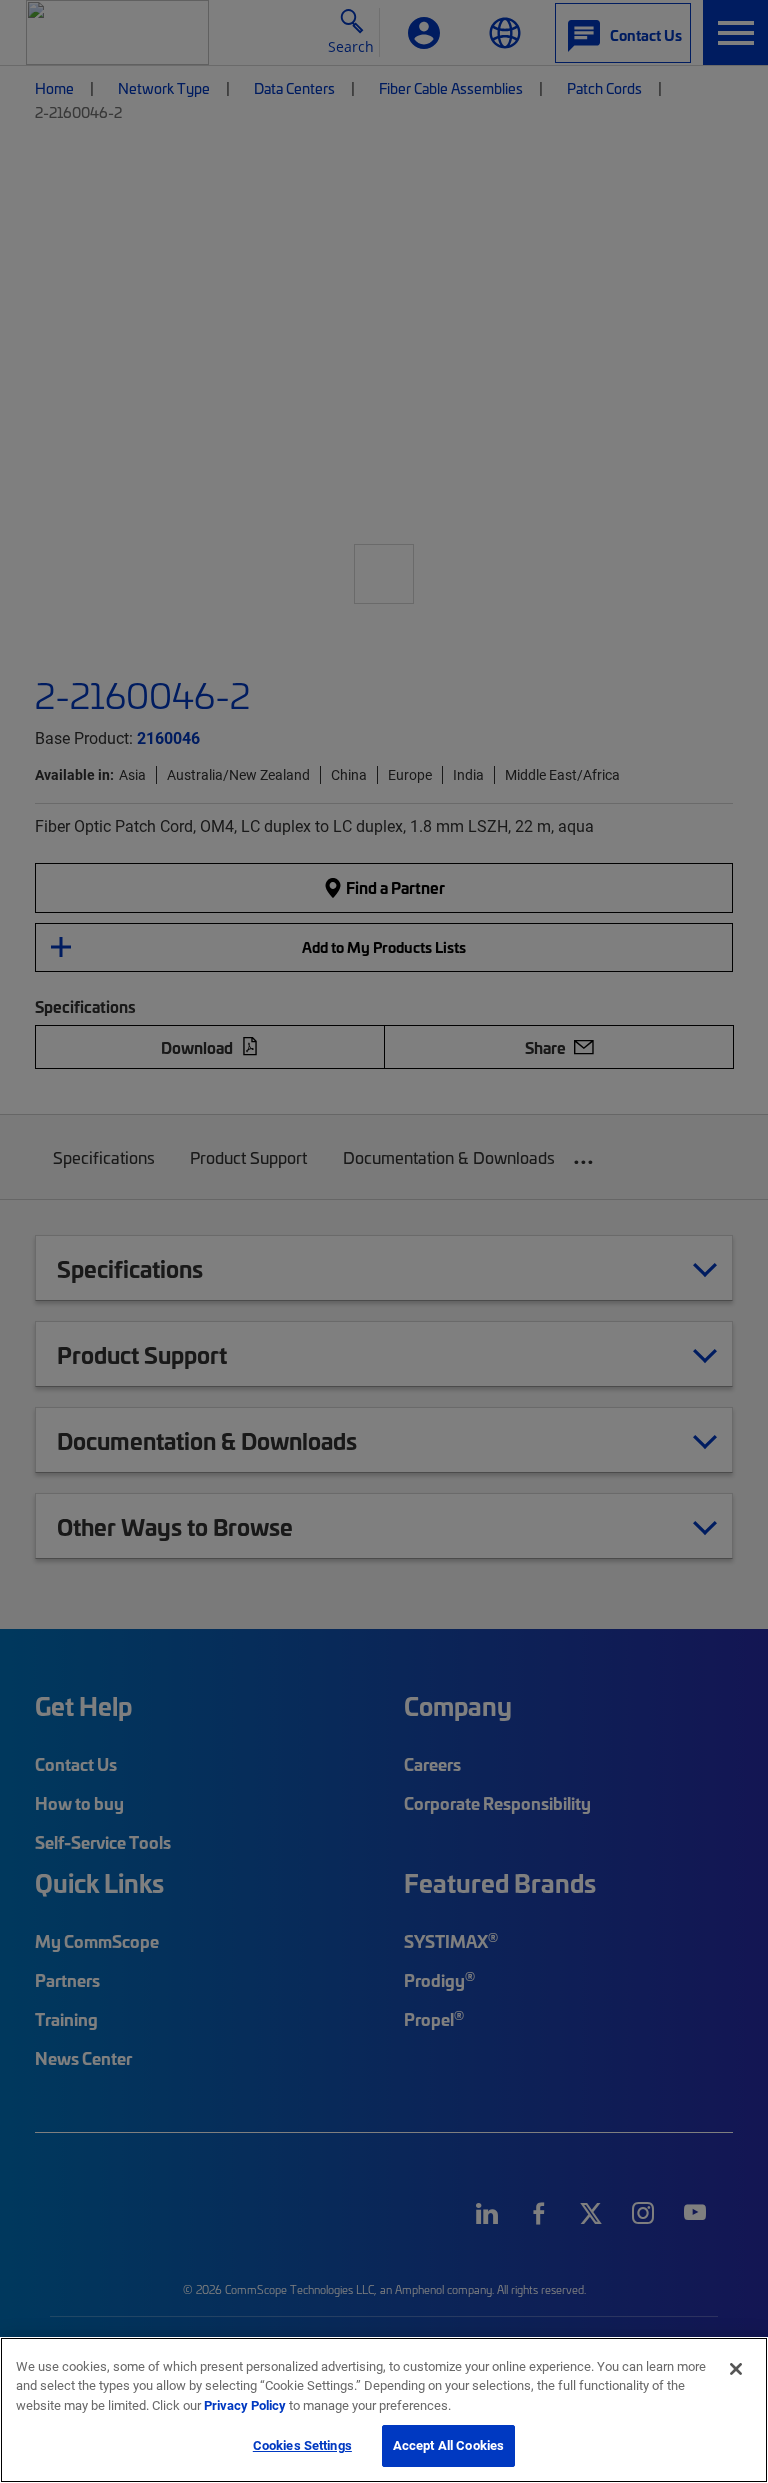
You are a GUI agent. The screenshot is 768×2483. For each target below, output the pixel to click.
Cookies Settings (302, 2445)
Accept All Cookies (448, 2445)
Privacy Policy (245, 2405)
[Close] (736, 2369)
